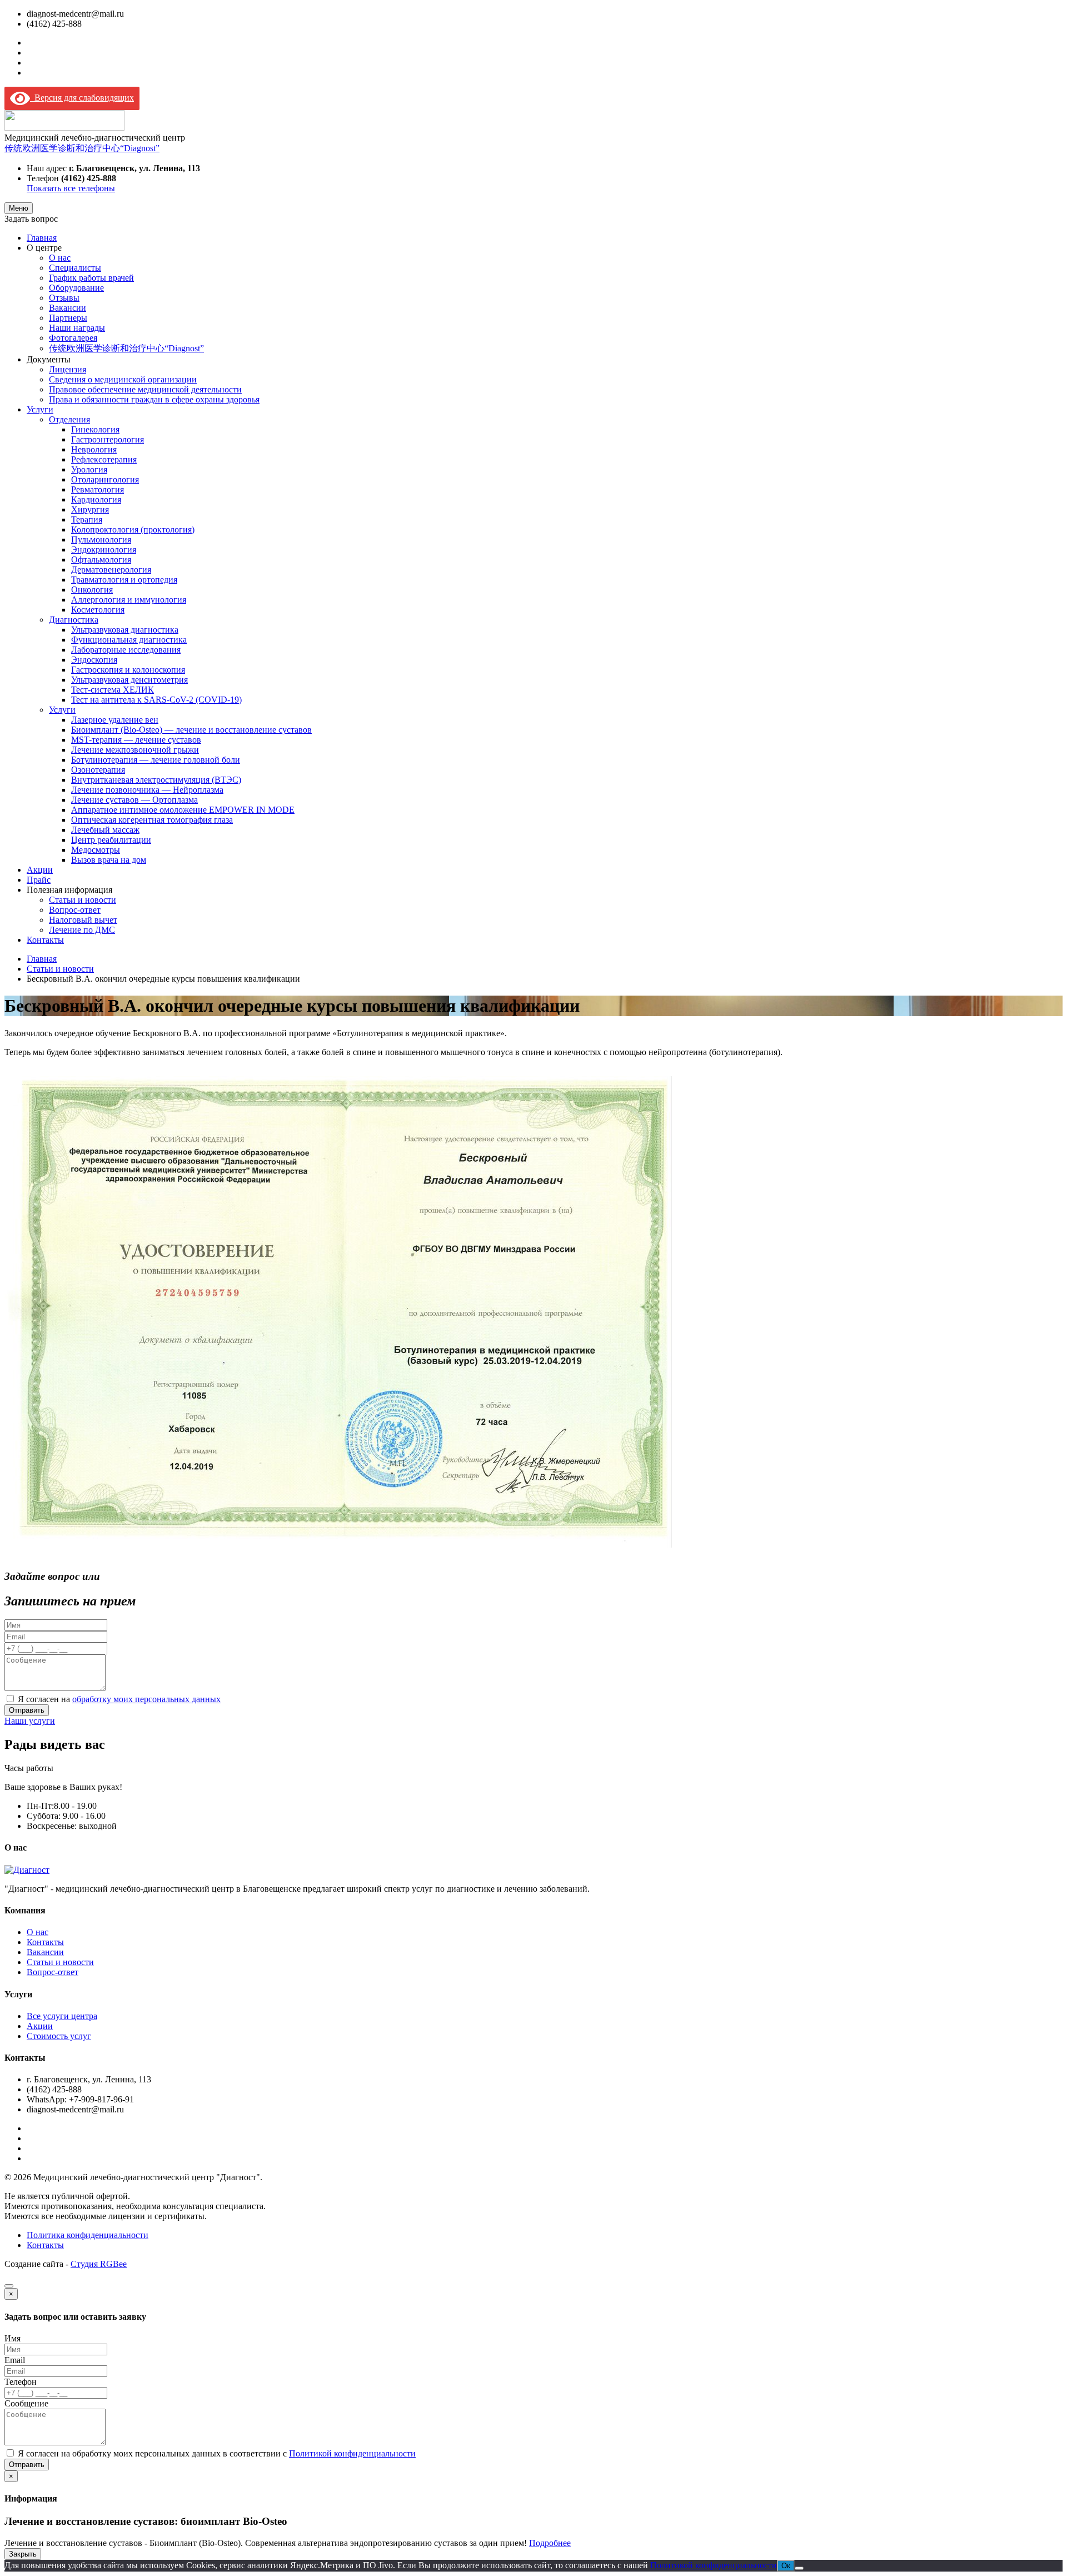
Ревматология (98, 489)
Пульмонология (101, 539)
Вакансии (68, 308)
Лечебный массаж (105, 830)
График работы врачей (91, 278)
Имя (13, 2338)
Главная (42, 238)
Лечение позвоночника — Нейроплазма (147, 790)
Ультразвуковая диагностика (125, 630)
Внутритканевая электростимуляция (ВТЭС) (156, 780)
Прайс (39, 880)
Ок (786, 2566)
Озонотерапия (98, 770)
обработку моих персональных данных (146, 1699)
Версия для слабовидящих (82, 98)
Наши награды (77, 328)
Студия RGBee (99, 2264)
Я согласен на (119, 1699)
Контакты (45, 940)
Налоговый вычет (83, 920)
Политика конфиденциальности (88, 2235)
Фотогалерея (73, 338)
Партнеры (68, 318)
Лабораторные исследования (126, 650)
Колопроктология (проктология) (133, 529)
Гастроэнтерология (108, 439)
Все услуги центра (62, 2016)
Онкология (92, 590)
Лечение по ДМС (82, 930)
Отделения (69, 419)
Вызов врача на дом (109, 860)
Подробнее (550, 2543)
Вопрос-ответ (75, 910)
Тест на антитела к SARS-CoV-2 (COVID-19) (156, 700)
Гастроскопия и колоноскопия (128, 670)
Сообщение (26, 2403)
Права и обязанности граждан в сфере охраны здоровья (154, 399)
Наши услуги (30, 1721)
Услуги (40, 409)
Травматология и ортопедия (124, 580)
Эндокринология (104, 549)
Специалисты (75, 268)
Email (15, 2360)
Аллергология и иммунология (129, 600)
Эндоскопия (94, 660)
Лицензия (68, 369)
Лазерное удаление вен (115, 720)
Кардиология (96, 499)
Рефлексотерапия (104, 459)
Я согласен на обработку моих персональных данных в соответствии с (217, 2453)
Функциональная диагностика (129, 640)
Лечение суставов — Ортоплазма (134, 800)
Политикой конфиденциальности (352, 2453)
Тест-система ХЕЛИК (113, 690)
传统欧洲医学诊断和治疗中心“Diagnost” (82, 148)
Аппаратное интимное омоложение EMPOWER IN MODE (183, 810)
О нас (60, 258)
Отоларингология (105, 479)
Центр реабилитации (111, 840)
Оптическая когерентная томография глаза (152, 820)
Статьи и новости (83, 900)
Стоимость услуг (59, 2036)
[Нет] (799, 2568)
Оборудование (76, 288)
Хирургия (90, 509)
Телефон (21, 2382)
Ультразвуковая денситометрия (129, 680)
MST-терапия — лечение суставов (136, 740)
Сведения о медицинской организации (123, 379)
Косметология (98, 610)
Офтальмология (101, 560)
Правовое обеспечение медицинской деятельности (145, 389)
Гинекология (95, 429)
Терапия (87, 519)
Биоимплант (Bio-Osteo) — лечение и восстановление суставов (191, 730)
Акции (40, 870)
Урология (89, 469)
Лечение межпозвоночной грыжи (135, 750)
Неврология (94, 449)
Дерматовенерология (111, 570)
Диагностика (74, 620)
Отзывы (64, 298)
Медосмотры (96, 850)
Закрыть (23, 2554)
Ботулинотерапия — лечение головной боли (156, 760)
